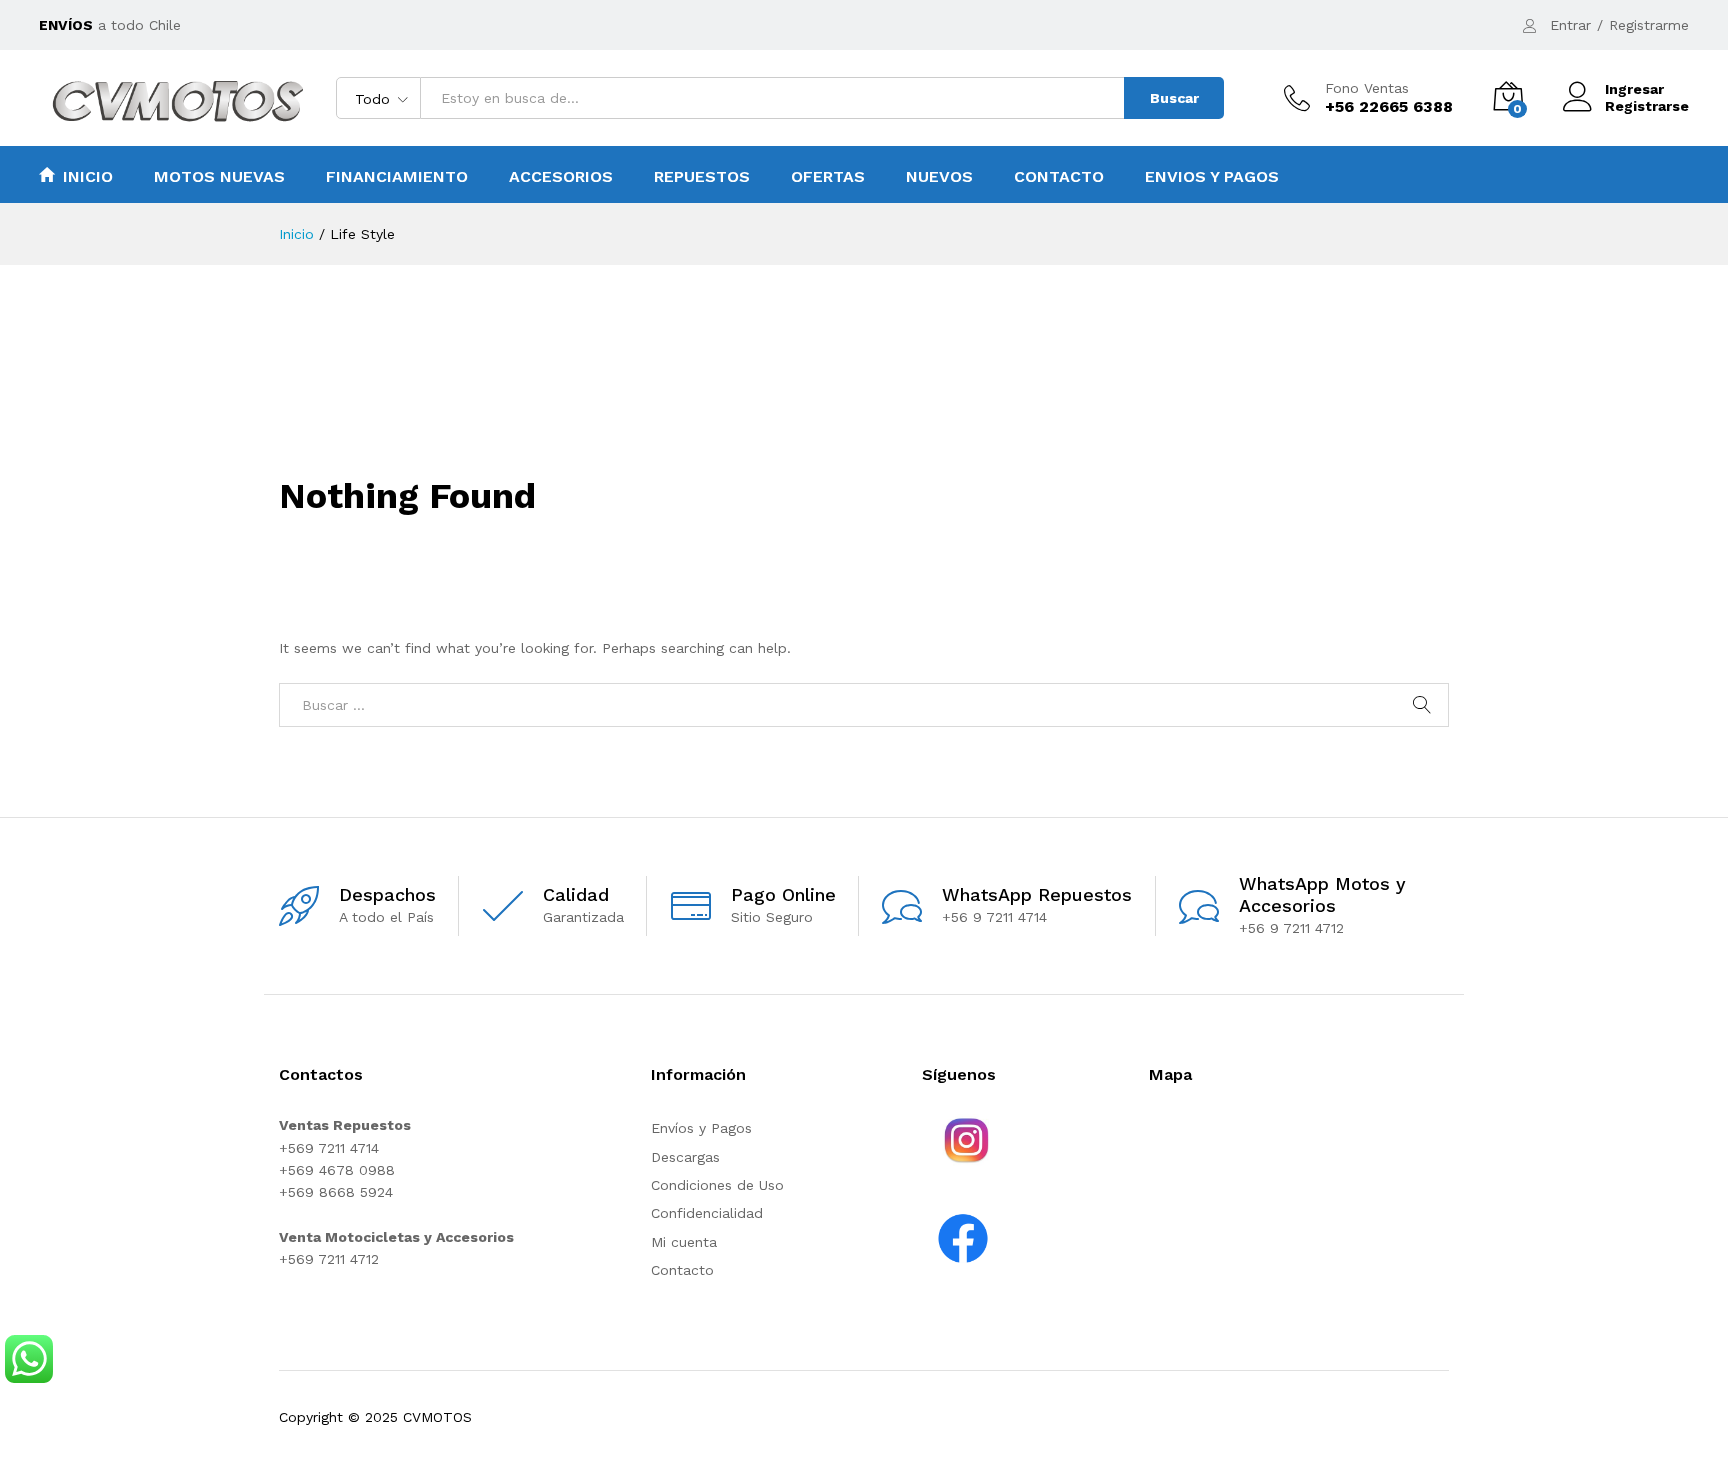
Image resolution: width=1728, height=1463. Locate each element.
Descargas (685, 1157)
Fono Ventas (1367, 88)
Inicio (88, 176)
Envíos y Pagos (701, 1128)
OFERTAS (828, 177)
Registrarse (1647, 106)
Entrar (1570, 25)
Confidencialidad (707, 1213)
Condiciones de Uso (717, 1185)
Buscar (1174, 98)
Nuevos (939, 177)
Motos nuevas (219, 177)
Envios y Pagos (1212, 177)
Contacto (1059, 177)
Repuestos (702, 177)
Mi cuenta (684, 1242)
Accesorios (561, 177)
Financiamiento (397, 177)
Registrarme (1649, 25)
